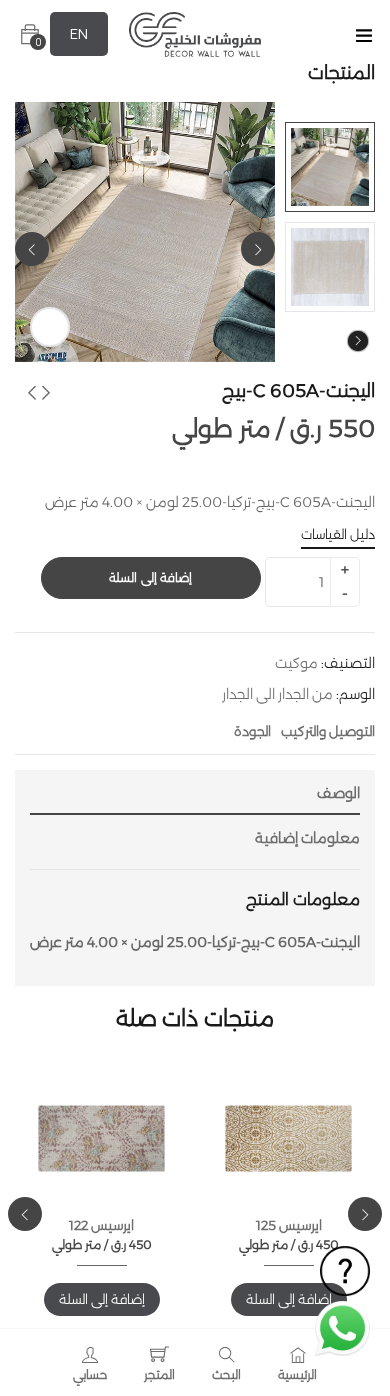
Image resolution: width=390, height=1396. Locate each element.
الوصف (338, 793)
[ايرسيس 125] (288, 1138)
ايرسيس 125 (289, 1225)
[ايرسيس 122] (101, 1138)
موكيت (296, 663)
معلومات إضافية (307, 838)
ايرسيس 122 (101, 1225)
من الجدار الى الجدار (277, 694)
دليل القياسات (338, 534)
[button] (30, 34)
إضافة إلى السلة (150, 577)
